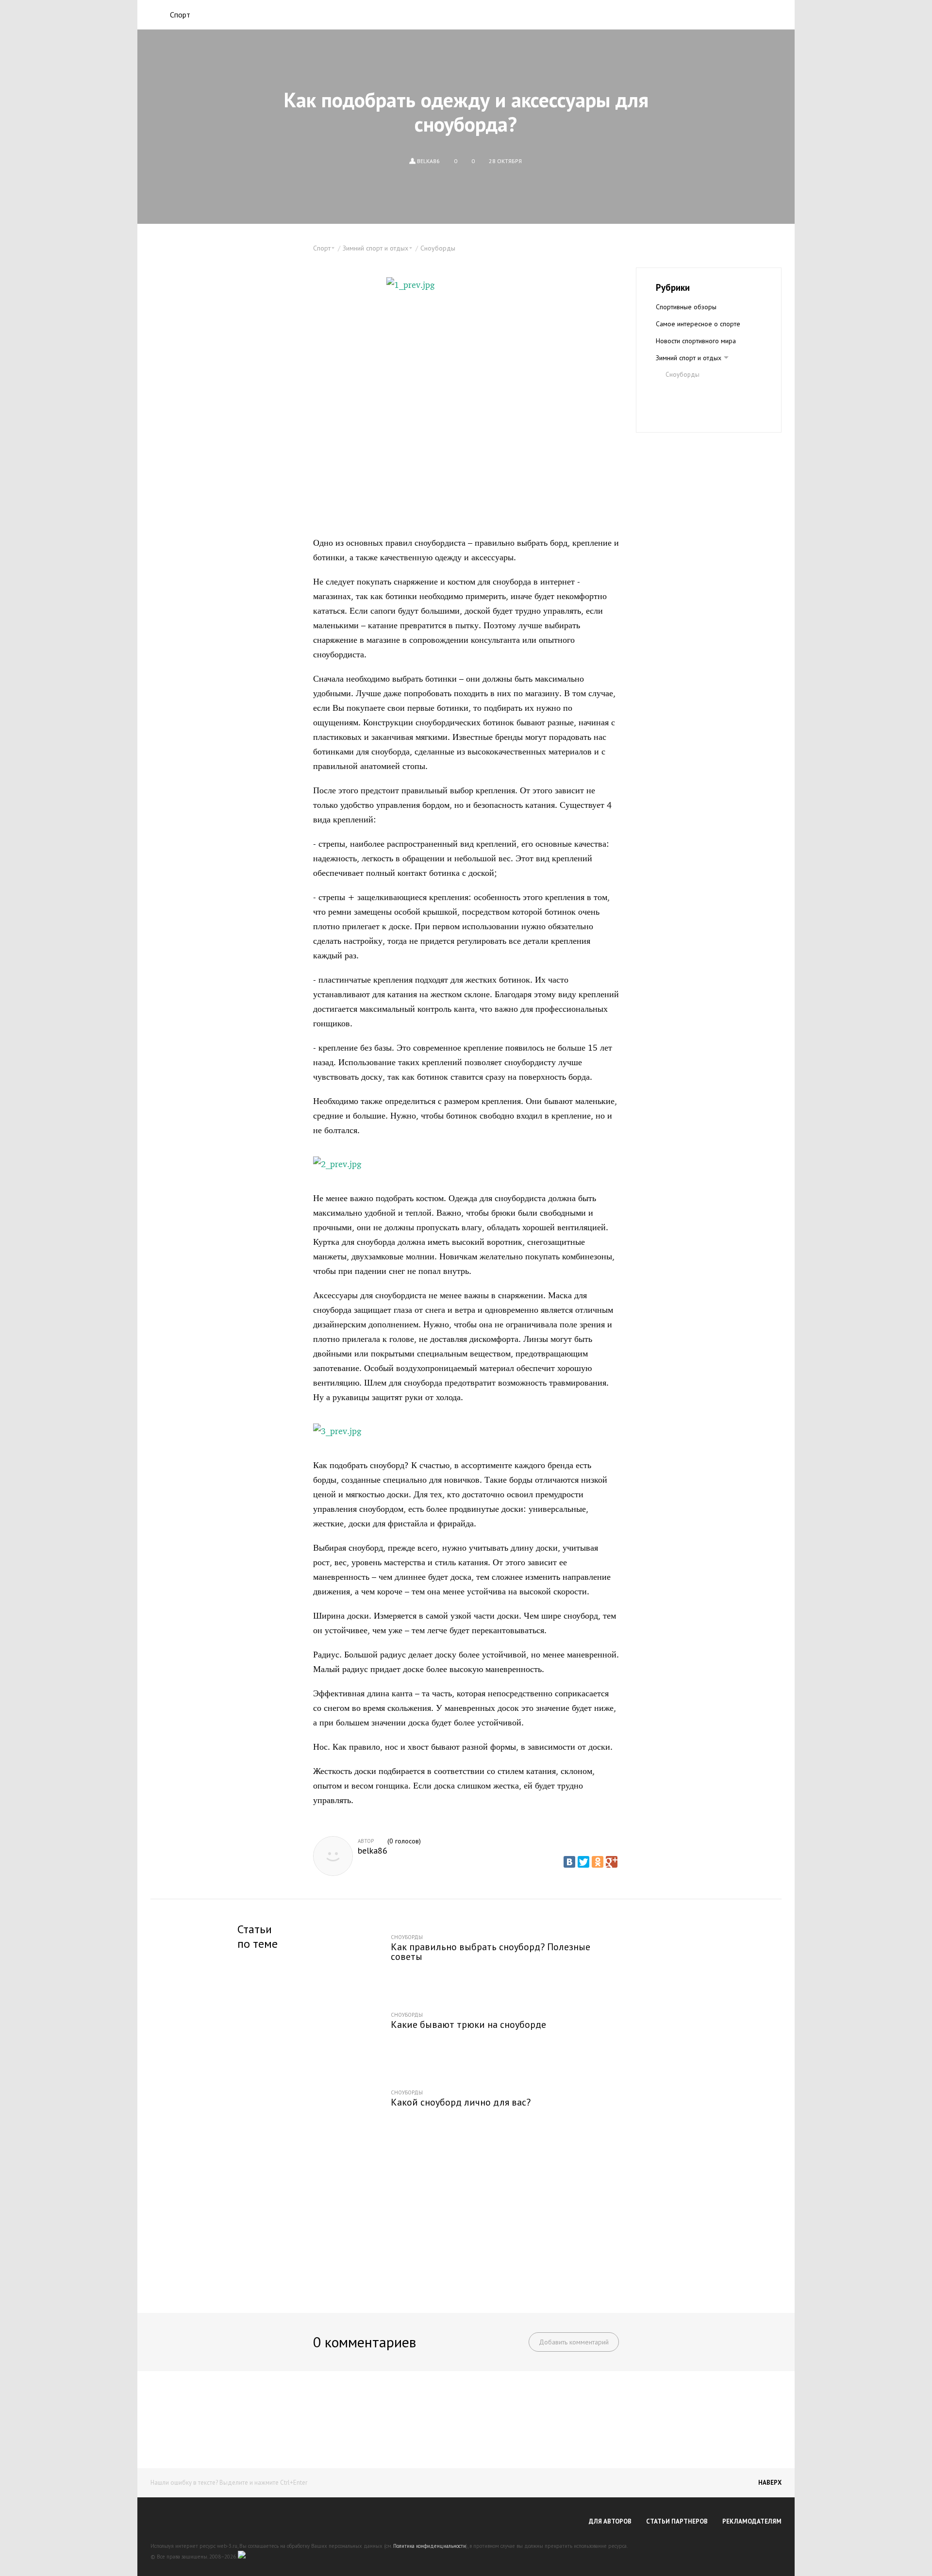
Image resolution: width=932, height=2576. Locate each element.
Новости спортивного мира (696, 341)
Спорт (180, 15)
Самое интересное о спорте (698, 324)
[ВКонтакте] (569, 1862)
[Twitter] (583, 1862)
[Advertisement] (466, 2223)
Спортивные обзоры (686, 307)
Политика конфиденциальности (430, 2546)
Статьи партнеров (677, 2521)
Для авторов (610, 2521)
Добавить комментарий (574, 2342)
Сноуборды (438, 248)
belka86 (373, 1851)
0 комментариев (365, 2342)
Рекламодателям (752, 2521)
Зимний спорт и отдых (689, 358)
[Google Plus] (612, 1862)
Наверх (770, 2483)
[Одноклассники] (598, 1862)
